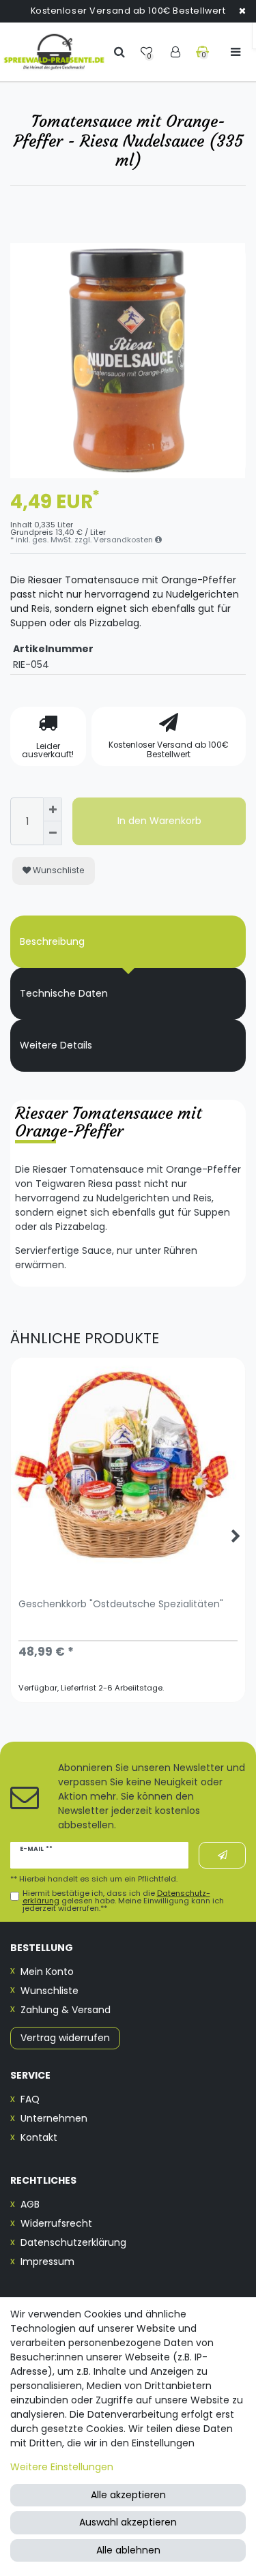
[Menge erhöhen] (53, 809)
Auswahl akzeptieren (128, 2522)
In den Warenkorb (159, 821)
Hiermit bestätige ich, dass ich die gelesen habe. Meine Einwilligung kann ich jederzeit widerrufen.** (123, 1901)
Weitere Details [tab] (56, 1045)
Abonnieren (222, 1855)
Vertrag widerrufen (65, 2038)
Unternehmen (54, 2118)
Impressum (47, 2262)
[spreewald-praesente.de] (54, 52)
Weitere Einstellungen (62, 2467)
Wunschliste (58, 870)
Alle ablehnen (128, 2550)
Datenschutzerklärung (73, 2242)
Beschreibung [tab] (52, 941)
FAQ (30, 2099)
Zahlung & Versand (66, 2010)
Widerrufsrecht (56, 2223)
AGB (30, 2204)
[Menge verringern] (53, 833)
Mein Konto (47, 1972)
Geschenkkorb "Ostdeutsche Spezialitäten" (121, 1605)
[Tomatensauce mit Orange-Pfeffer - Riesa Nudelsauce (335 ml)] (128, 361)
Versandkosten (124, 540)
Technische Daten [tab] (64, 993)
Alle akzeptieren (128, 2495)
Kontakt (39, 2137)
